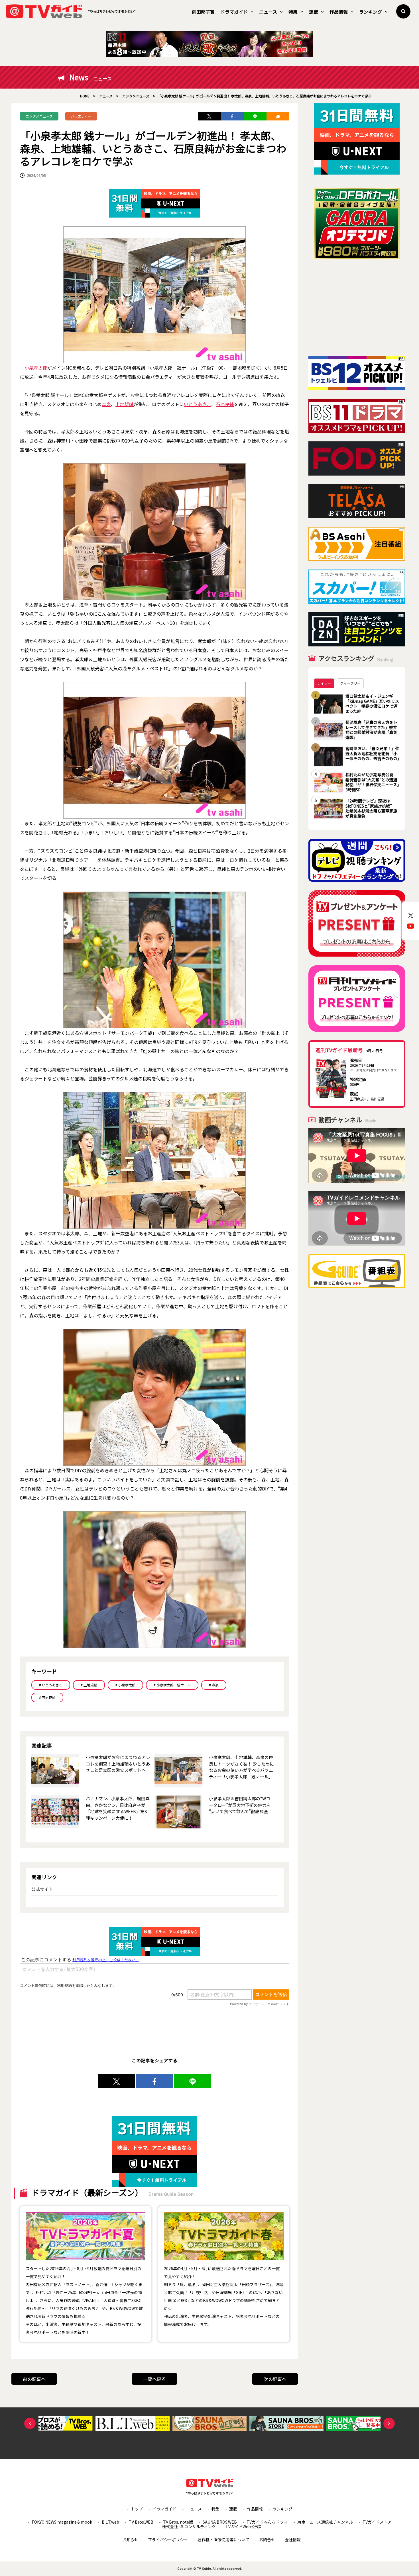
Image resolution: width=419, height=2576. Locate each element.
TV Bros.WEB (141, 2522)
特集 (293, 12)
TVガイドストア (377, 2522)
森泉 (106, 404)
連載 (314, 12)
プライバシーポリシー (168, 2540)
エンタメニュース (39, 116)
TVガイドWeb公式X (243, 2526)
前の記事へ (34, 2379)
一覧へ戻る (154, 2379)
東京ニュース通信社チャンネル (325, 2522)
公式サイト (42, 1889)
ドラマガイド (234, 12)
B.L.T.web (110, 2522)
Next (389, 2423)
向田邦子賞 (203, 12)
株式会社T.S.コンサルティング (189, 2526)
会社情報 (293, 2540)
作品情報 (339, 12)
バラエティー (81, 116)
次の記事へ (275, 2379)
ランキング (371, 12)
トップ (137, 2509)
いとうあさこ (198, 404)
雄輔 (129, 404)
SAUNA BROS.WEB (220, 2522)
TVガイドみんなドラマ (267, 2522)
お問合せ (267, 2540)
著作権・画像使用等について (223, 2540)
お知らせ (130, 2540)
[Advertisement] (357, 308)
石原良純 (225, 404)
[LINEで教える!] (255, 116)
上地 (120, 404)
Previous (30, 2423)
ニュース (268, 12)
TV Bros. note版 (178, 2522)
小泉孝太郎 (36, 368)
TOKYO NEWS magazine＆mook (62, 2522)
